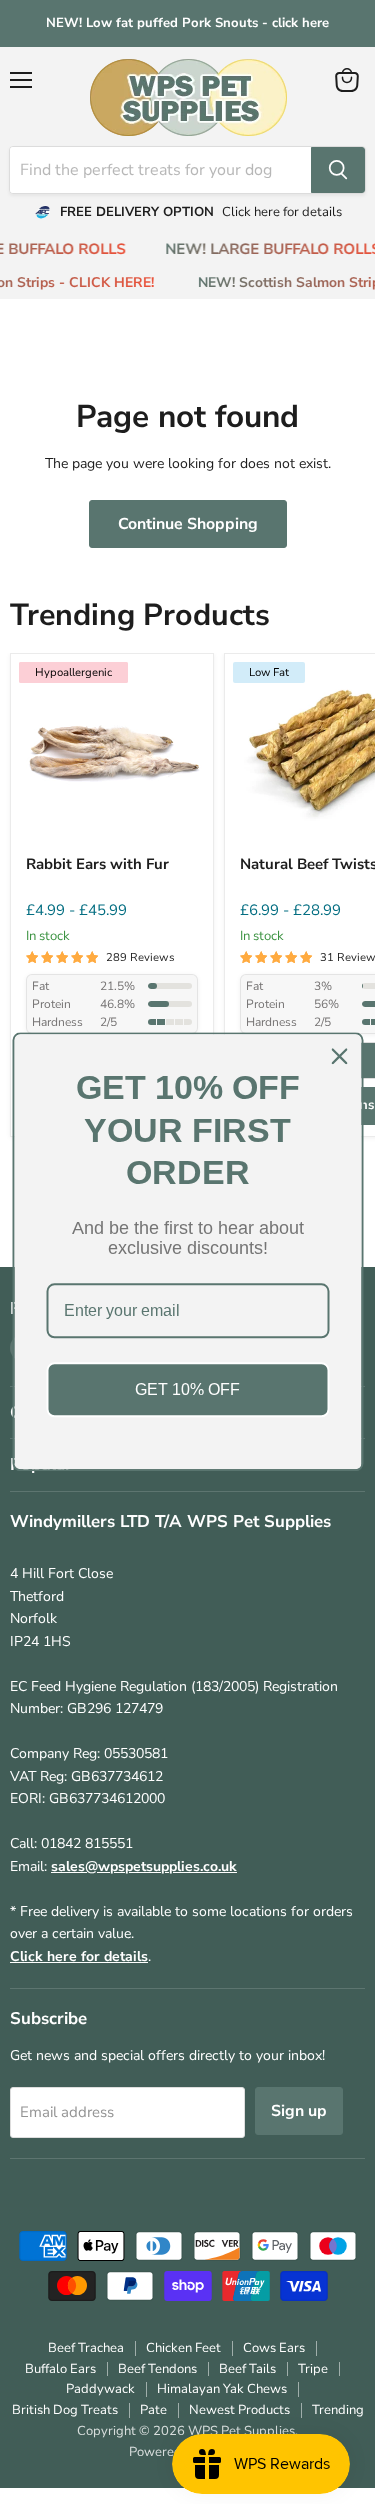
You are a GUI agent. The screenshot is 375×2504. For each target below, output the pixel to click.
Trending (338, 2410)
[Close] (339, 1056)
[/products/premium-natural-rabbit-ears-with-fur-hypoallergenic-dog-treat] (112, 755)
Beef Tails (247, 2369)
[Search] (338, 170)
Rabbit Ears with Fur (97, 864)
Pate (153, 2410)
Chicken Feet (183, 2348)
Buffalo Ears (60, 2369)
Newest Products (239, 2410)
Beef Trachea (86, 2348)
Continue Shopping (188, 524)
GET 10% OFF (187, 1389)
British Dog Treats (65, 2410)
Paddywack (100, 2389)
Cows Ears (274, 2348)
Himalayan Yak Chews (222, 2389)
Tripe (313, 2369)
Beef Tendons (157, 2369)
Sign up (299, 2111)
